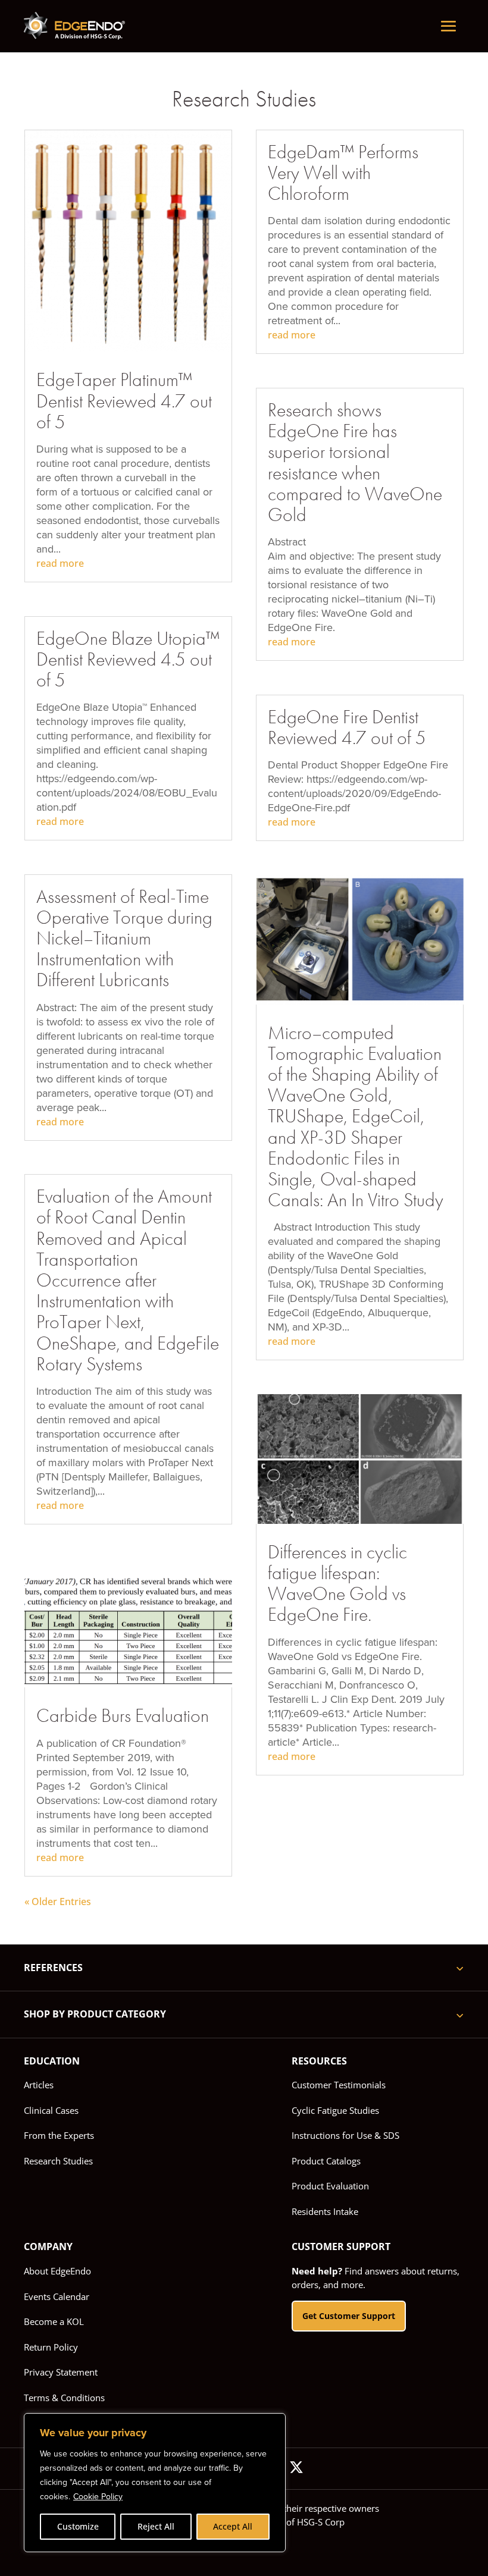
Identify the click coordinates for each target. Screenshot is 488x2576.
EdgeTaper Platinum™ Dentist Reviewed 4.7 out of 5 (124, 401)
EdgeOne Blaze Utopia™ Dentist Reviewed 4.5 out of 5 (128, 659)
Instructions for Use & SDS (345, 2135)
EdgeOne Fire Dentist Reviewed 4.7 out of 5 (347, 727)
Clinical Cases (51, 2110)
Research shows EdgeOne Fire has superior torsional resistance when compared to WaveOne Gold (355, 462)
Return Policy (51, 2347)
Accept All (233, 2526)
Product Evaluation (330, 2186)
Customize (78, 2526)
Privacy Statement (61, 2372)
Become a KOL (54, 2321)
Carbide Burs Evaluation (123, 1716)
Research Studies (58, 2161)
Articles (39, 2085)
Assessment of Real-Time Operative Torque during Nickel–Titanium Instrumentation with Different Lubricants (124, 939)
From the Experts (59, 2135)
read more (60, 563)
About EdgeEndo (57, 2271)
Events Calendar (57, 2296)
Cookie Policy (98, 2497)
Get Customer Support (349, 2316)
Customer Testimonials (339, 2085)
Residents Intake (325, 2211)
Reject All (156, 2526)
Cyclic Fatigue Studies (335, 2110)
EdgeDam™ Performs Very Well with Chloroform (343, 173)
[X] (296, 2469)
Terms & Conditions (64, 2398)
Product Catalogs (326, 2161)
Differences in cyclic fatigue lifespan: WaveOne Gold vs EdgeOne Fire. (337, 1584)
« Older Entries (58, 1902)
